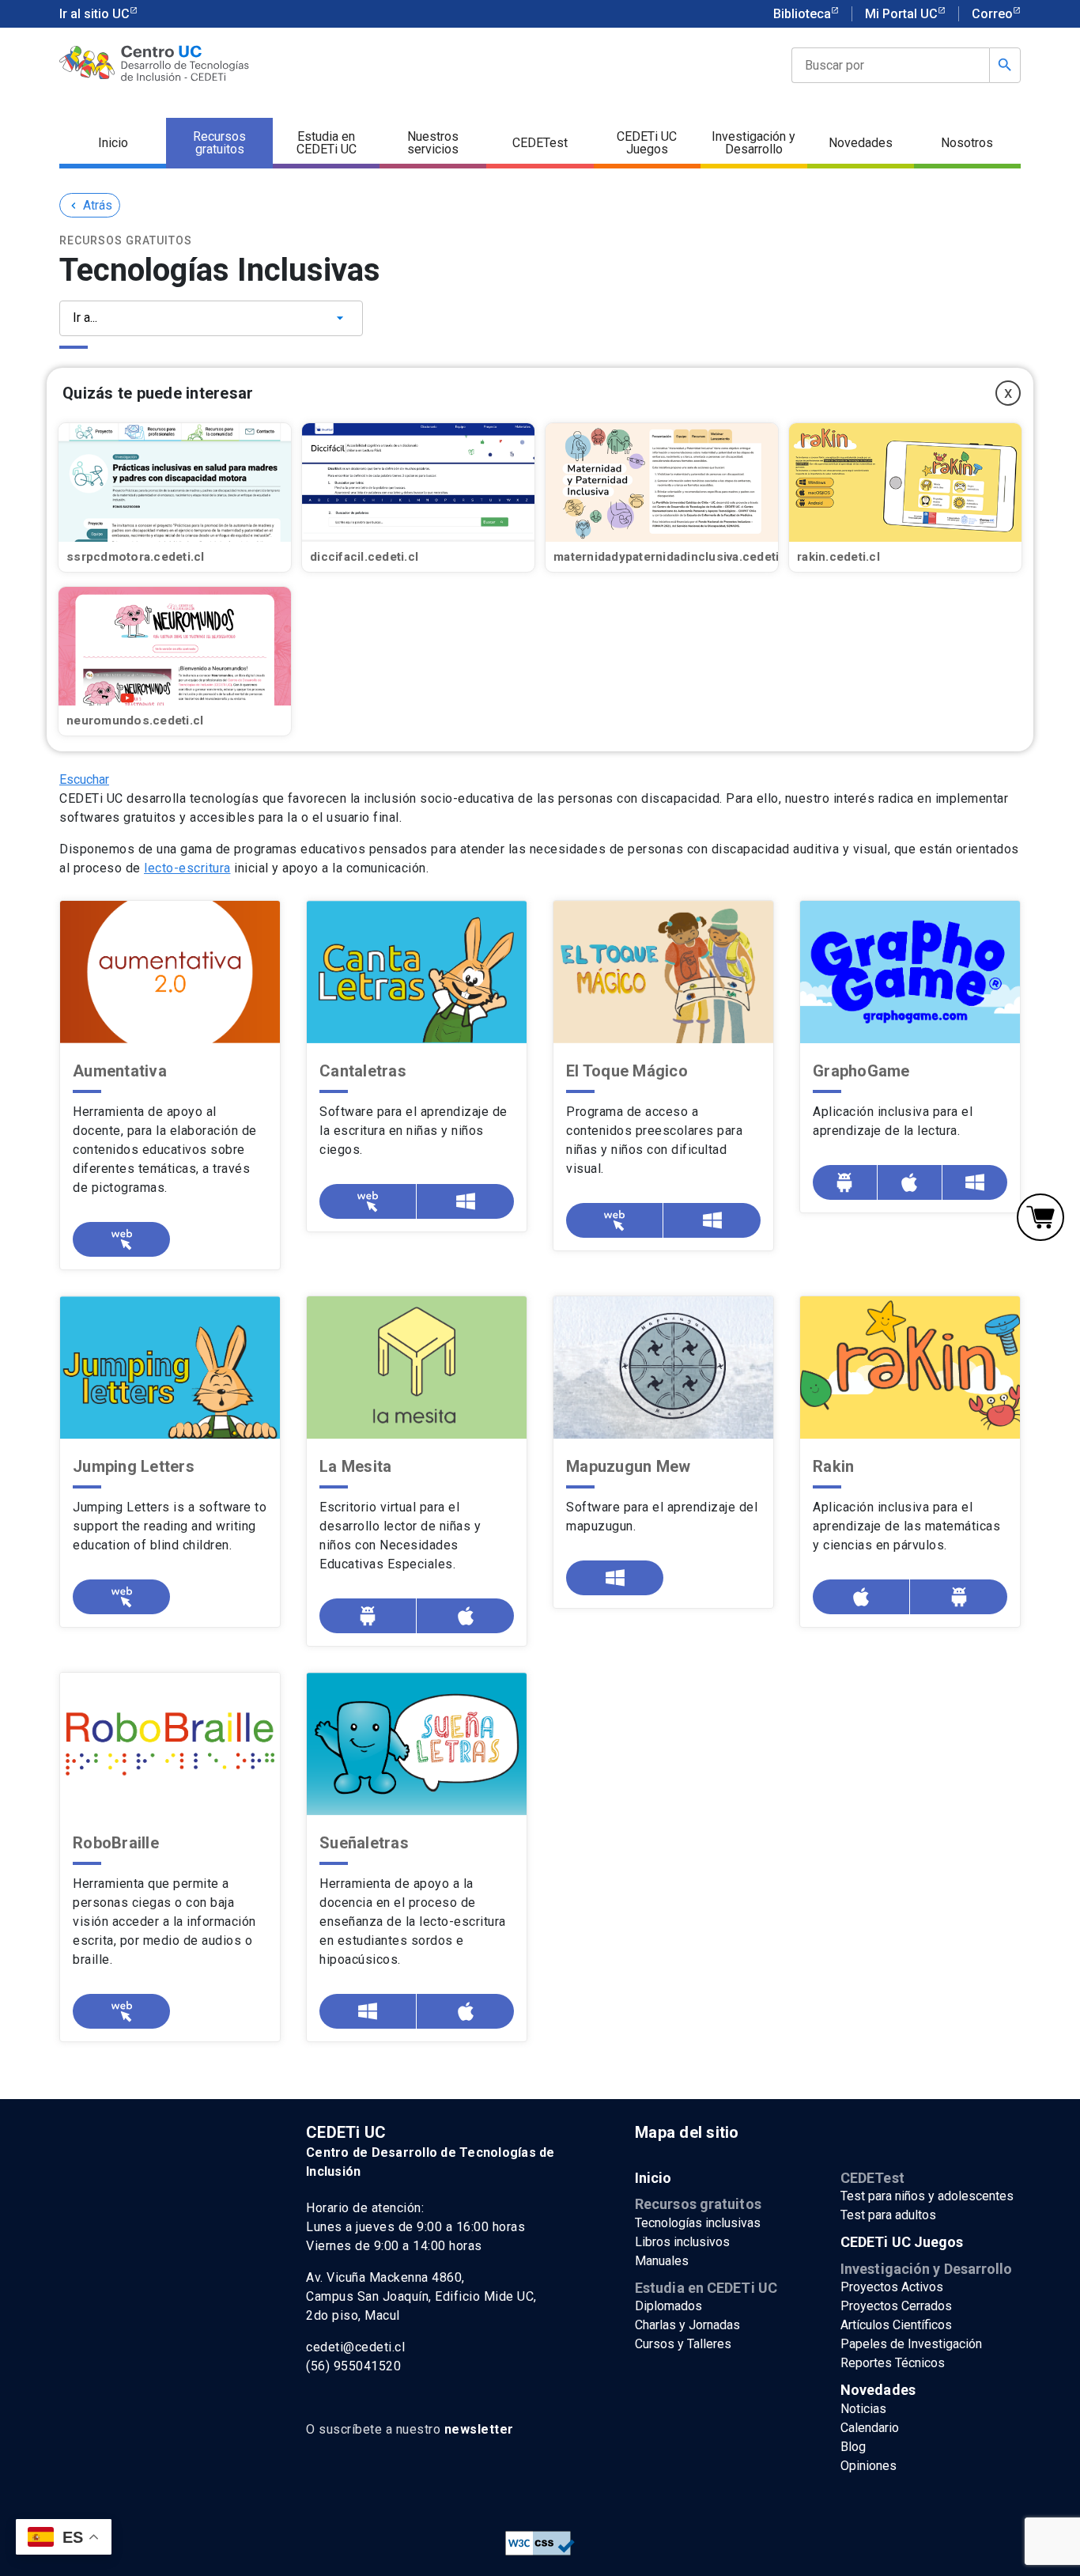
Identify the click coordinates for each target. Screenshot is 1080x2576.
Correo (992, 14)
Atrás (90, 205)
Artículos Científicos (896, 2325)
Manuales (662, 2261)
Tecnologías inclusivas (698, 2223)
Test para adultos (888, 2215)
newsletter (479, 2429)
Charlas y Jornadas (687, 2325)
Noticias (863, 2409)
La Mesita (355, 1466)
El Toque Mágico (627, 1071)
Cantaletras (363, 1071)
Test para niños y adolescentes (927, 2196)
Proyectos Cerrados (896, 2306)
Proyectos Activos (892, 2287)
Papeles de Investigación (911, 2344)
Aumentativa (120, 1071)
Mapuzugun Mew (628, 1466)
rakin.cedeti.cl (838, 557)
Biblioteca (802, 14)
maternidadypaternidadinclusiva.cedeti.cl (673, 557)
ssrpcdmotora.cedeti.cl (136, 557)
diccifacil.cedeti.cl (364, 557)
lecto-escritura (187, 868)
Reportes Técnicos (893, 2363)
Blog (853, 2447)
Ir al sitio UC (94, 14)
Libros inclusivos (682, 2242)
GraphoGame (861, 1071)
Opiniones (869, 2466)
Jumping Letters (134, 1466)
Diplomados (668, 2306)
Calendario (870, 2428)
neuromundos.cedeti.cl (135, 721)
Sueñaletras (364, 1843)
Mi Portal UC (901, 14)
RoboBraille (116, 1843)
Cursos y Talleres (683, 2344)
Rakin (833, 1466)
